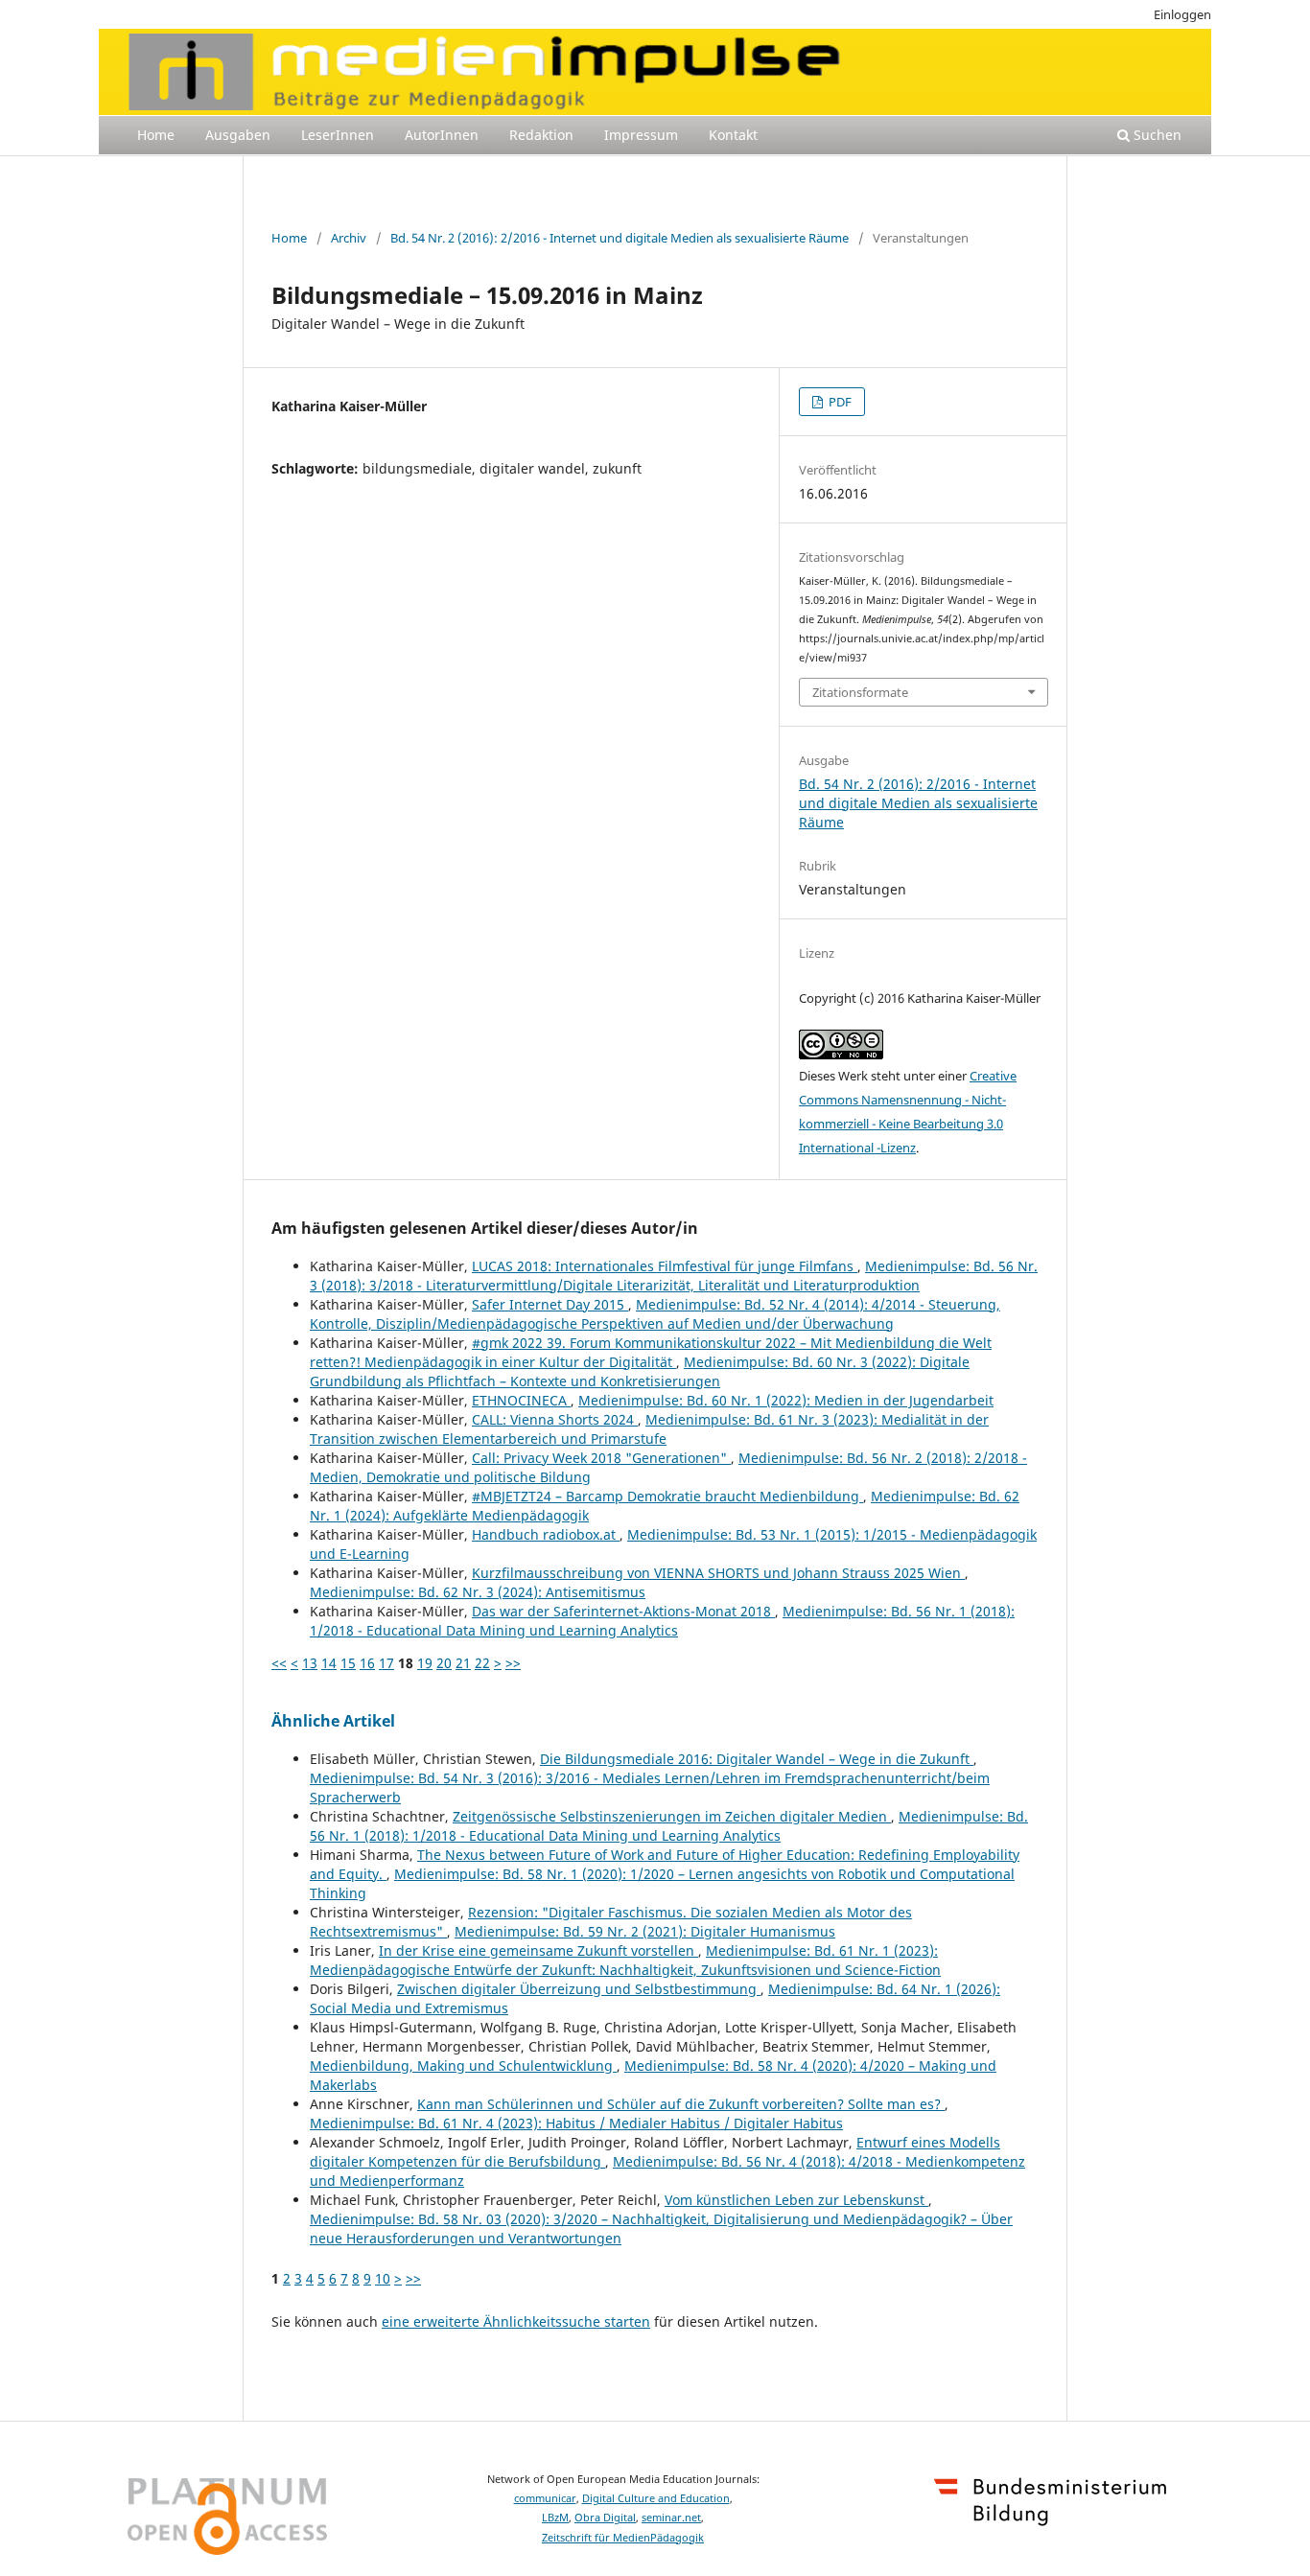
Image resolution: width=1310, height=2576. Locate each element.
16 (367, 1663)
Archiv (349, 238)
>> (513, 1663)
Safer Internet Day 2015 (550, 1304)
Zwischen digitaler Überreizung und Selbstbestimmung (579, 1989)
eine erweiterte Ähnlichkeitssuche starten (516, 2321)
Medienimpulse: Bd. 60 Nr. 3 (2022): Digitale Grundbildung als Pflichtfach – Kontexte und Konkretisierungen (640, 1371)
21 (463, 1663)
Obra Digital (605, 2518)
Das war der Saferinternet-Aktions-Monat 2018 (623, 1611)
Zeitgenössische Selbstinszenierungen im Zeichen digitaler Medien (672, 1816)
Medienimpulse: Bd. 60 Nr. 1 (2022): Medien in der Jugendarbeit (786, 1400)
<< (279, 1663)
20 (444, 1663)
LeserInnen (338, 135)
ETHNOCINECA (521, 1400)
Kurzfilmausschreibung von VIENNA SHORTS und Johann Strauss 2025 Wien (718, 1573)
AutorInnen (442, 135)
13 (310, 1663)
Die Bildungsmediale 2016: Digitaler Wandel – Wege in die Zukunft (757, 1759)
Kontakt (733, 135)
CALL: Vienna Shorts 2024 (555, 1419)
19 (425, 1663)
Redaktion (541, 135)
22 (482, 1663)
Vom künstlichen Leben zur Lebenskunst (796, 2200)
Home (156, 135)
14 (329, 1663)
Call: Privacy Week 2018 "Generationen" (601, 1458)
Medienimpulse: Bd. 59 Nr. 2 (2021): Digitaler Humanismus (645, 1931)
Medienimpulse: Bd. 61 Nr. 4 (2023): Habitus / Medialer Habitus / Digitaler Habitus (576, 2123)
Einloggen (1182, 14)
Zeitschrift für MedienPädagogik (623, 2538)
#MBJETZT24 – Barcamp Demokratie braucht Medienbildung (667, 1496)
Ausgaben (238, 135)
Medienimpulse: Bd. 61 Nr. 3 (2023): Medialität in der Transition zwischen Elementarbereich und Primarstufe (649, 1429)
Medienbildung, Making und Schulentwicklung (463, 2065)
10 (383, 2278)
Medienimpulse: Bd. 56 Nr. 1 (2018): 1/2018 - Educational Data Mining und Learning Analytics (662, 1621)
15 (348, 1663)
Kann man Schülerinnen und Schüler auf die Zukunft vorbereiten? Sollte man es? (681, 2104)
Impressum (641, 135)
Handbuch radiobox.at (546, 1534)
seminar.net (671, 2518)
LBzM (555, 2518)
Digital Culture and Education (656, 2498)
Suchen (1156, 135)
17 (386, 1663)
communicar (545, 2498)
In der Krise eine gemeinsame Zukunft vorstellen (538, 1950)
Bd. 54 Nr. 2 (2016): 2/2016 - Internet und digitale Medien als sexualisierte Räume (620, 238)
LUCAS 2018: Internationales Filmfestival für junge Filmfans (665, 1266)
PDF (839, 402)
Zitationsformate (860, 692)
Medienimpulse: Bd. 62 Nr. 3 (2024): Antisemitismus (478, 1592)
